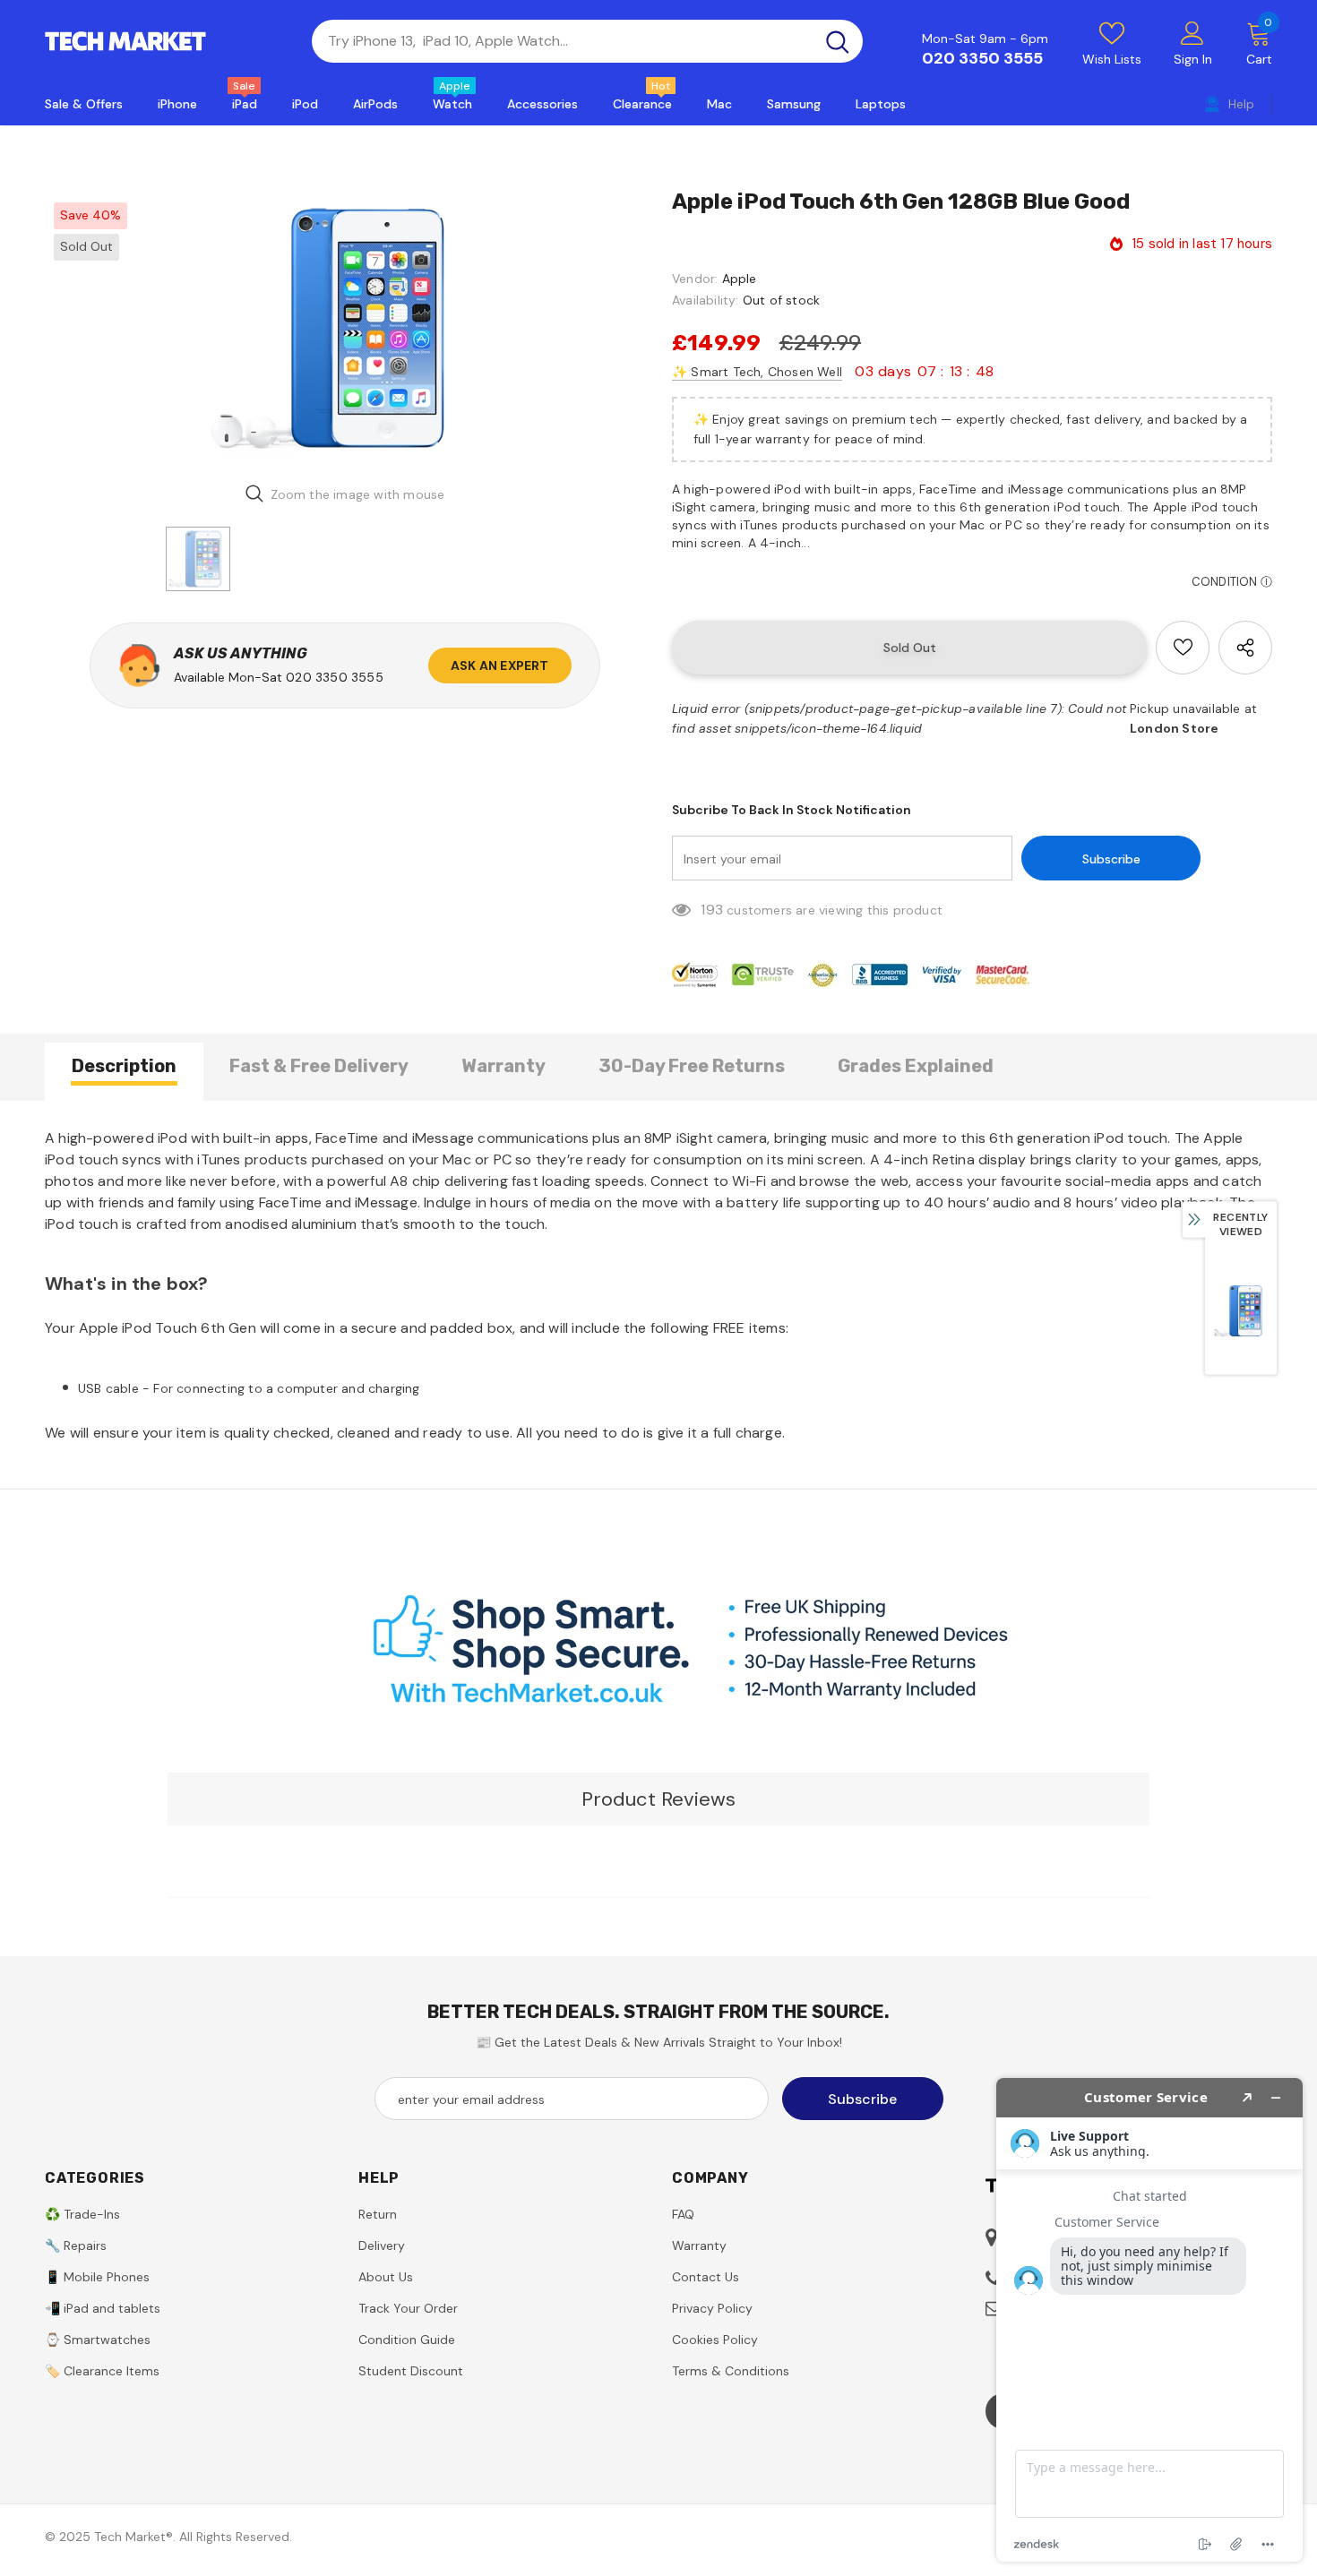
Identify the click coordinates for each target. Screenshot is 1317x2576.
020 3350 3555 (982, 58)
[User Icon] (1192, 32)
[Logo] (165, 41)
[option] (345, 328)
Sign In (1193, 59)
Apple (740, 279)
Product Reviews (658, 1799)
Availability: (706, 300)
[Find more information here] (1149, 2320)
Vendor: (695, 279)
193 (712, 910)
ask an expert (500, 665)
